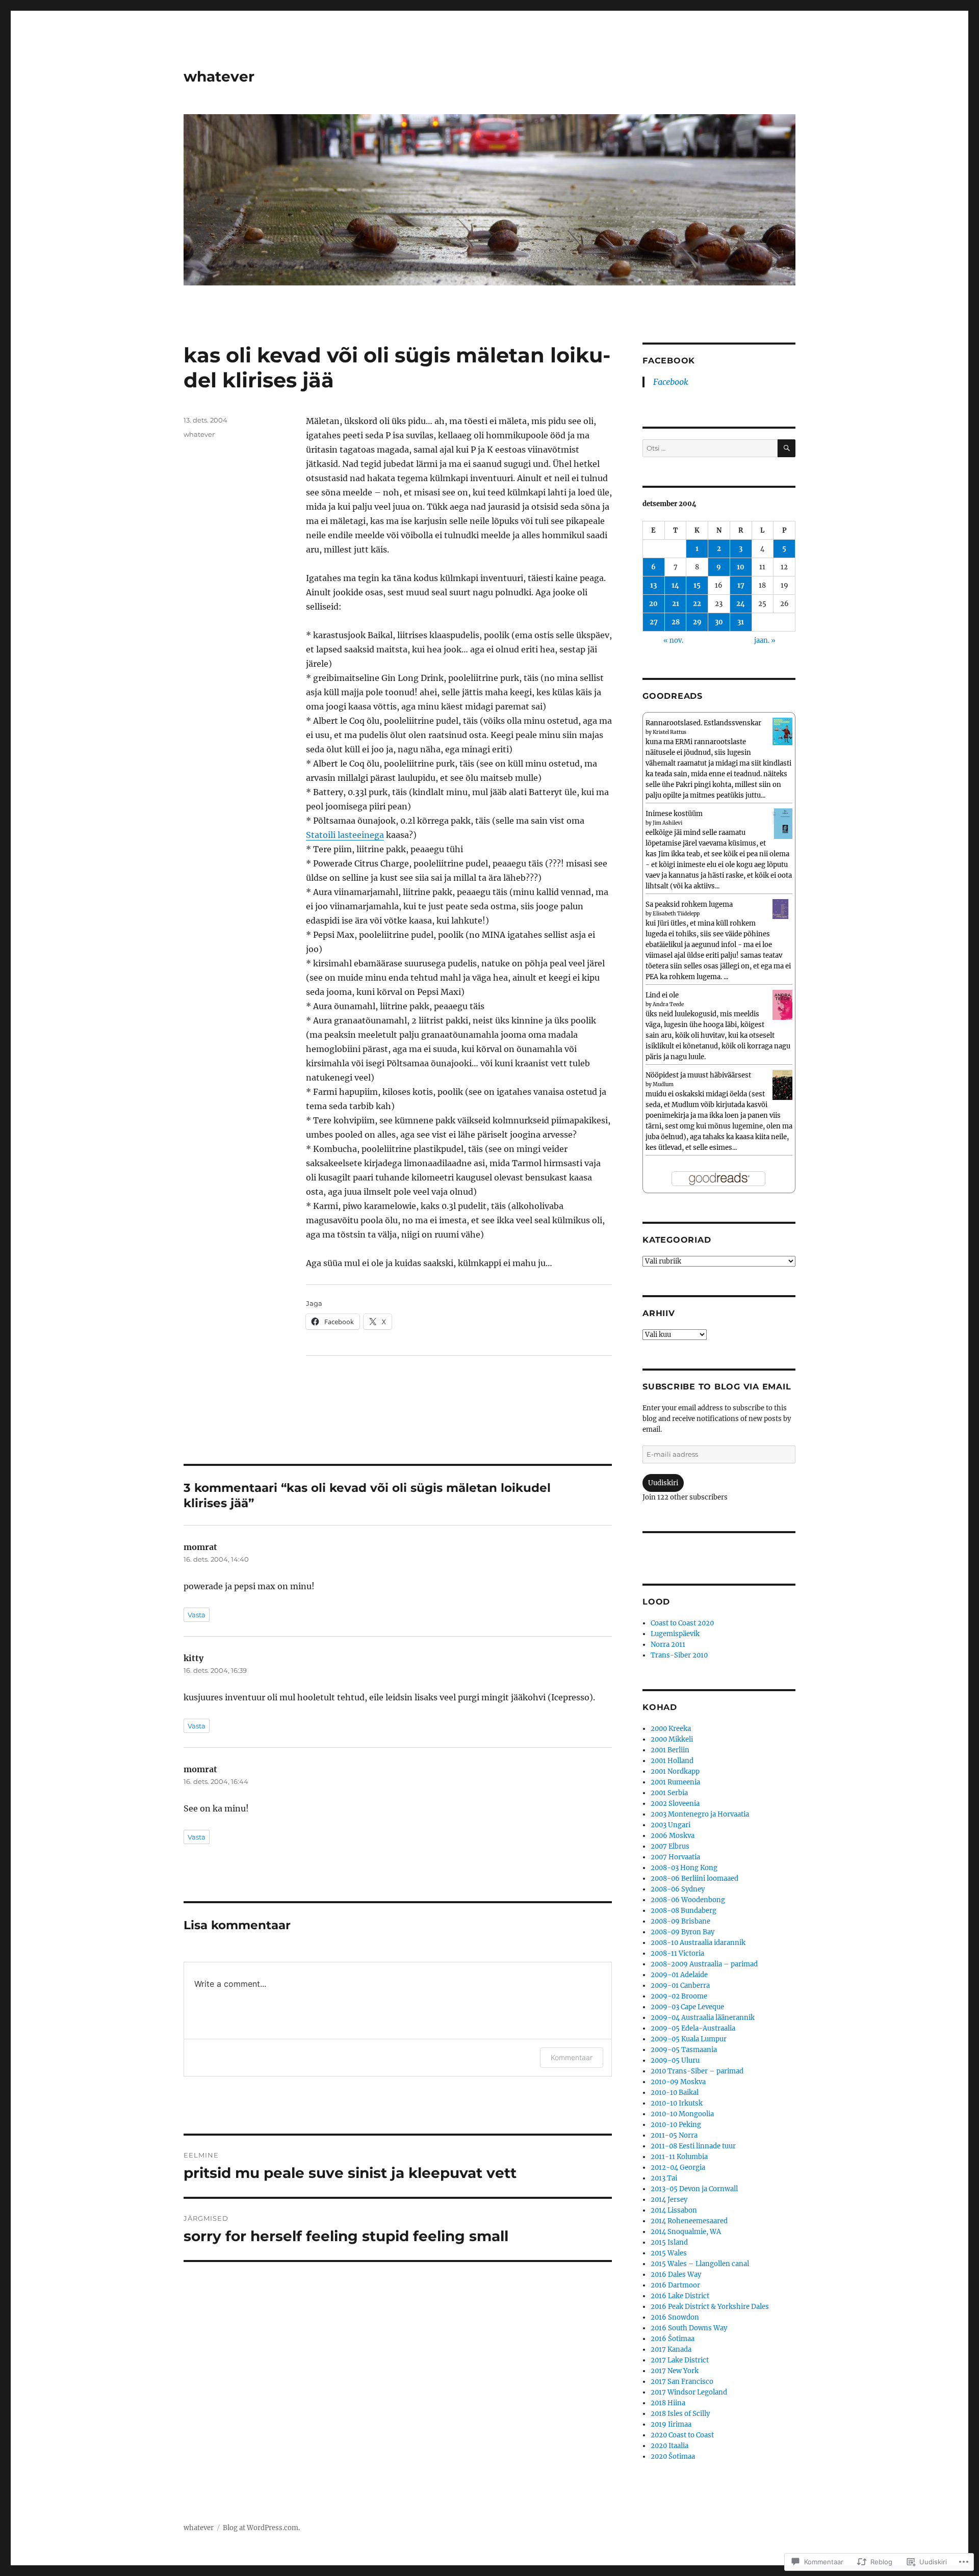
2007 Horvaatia (675, 1857)
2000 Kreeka (671, 1729)
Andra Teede (668, 1004)
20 (653, 604)
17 (741, 585)
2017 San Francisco (682, 2382)
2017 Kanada (671, 2349)
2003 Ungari (671, 1825)
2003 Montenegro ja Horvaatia (700, 1814)
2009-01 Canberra (680, 1986)
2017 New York (675, 2371)
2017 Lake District (680, 2360)
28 (676, 622)
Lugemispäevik (675, 1634)
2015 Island (669, 2242)
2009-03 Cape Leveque (687, 2007)
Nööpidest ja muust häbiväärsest (698, 1075)
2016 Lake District (680, 2296)
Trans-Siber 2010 (679, 1655)
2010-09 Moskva (678, 2082)
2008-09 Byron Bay (682, 1932)
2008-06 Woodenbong (688, 1900)
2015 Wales (669, 2253)
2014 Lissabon (674, 2210)
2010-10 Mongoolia (682, 2114)
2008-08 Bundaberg (684, 1911)
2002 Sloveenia (675, 1804)
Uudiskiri (663, 1483)
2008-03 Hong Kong (684, 1868)
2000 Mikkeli (672, 1739)
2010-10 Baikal (675, 2093)
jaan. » (765, 640)
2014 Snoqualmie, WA (686, 2232)
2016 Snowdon (675, 2317)
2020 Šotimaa (673, 2456)
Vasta (197, 1615)
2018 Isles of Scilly (680, 2414)
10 (741, 567)
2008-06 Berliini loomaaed (694, 1878)
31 (741, 622)
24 (741, 604)
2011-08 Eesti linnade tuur (693, 2146)
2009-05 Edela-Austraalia (693, 2028)
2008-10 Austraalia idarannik (698, 1943)
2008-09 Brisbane (680, 1921)
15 (697, 585)
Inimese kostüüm (674, 814)
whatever (219, 76)
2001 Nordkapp (675, 1771)
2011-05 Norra (674, 2135)
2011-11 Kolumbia (679, 2157)
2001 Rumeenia (675, 1782)
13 (653, 585)
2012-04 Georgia (678, 2167)
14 (675, 585)
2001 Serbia (669, 1793)
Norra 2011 (668, 1645)
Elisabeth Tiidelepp (676, 914)
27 (654, 622)
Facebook (669, 361)
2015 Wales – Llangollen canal (700, 2264)
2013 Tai (664, 2178)
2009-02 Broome (679, 1996)
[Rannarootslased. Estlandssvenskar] (782, 731)
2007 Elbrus (670, 1846)
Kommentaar (572, 2057)
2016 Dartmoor (675, 2285)
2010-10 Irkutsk (677, 2103)
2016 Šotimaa (673, 2339)
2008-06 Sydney (678, 1889)
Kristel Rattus (669, 732)
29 (697, 622)
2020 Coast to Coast (682, 2435)
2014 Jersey (669, 2200)
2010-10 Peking (676, 2125)
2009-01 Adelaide (679, 1975)
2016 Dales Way (676, 2275)
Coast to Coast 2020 (682, 1623)
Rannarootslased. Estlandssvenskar (703, 723)
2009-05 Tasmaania (684, 2050)
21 (676, 604)
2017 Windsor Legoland (689, 2392)
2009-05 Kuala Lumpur (689, 2039)
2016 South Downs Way (689, 2328)
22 (697, 604)
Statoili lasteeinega (345, 835)
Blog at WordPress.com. (261, 2528)
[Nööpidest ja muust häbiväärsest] (782, 1084)
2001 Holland (672, 1761)
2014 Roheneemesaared (689, 2221)
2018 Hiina (668, 2403)
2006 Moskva (673, 1836)
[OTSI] (787, 448)
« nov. (673, 640)
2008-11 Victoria (677, 1953)
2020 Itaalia (669, 2446)
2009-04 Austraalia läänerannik (703, 2018)
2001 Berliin (670, 1750)
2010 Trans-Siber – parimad (697, 2071)
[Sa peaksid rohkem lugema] (782, 909)
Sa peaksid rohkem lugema (689, 904)
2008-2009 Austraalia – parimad (704, 1964)
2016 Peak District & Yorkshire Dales (710, 2307)
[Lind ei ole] (782, 1004)
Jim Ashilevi (667, 823)
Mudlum (663, 1084)
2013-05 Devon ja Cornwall (694, 2189)
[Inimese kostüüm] (782, 823)
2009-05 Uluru (675, 2060)
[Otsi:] (710, 448)
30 (719, 622)
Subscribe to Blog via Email (717, 1387)
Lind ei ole (662, 995)
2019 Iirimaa (671, 2424)
